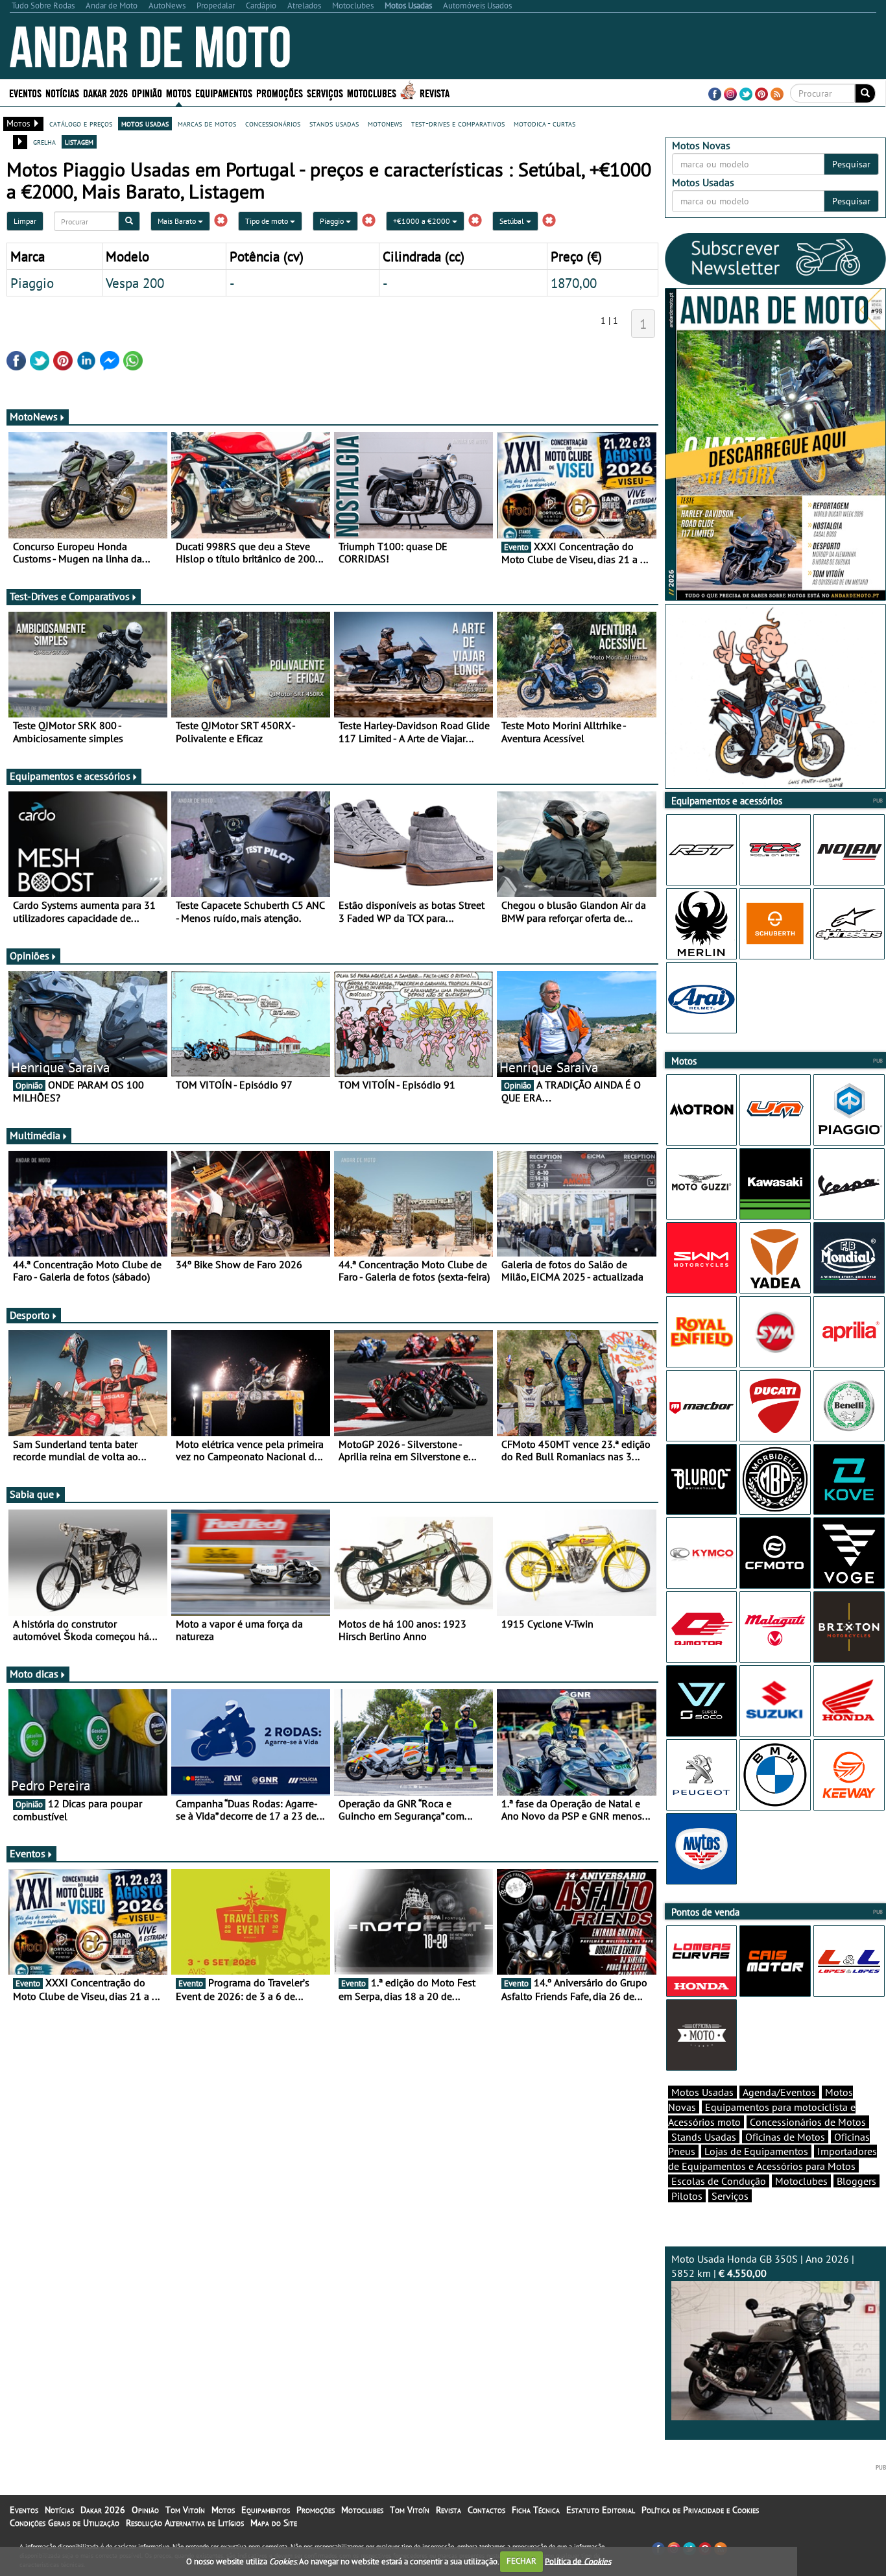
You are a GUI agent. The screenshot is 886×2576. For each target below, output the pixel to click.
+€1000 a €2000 (423, 221)
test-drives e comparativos (458, 123)
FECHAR (521, 2561)
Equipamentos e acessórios (70, 776)
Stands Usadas (704, 2137)
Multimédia (35, 1135)
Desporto (30, 1315)
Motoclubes (372, 92)
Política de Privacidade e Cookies (700, 2510)
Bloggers (856, 2181)
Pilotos (687, 2196)
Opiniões (30, 956)
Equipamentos (266, 2510)
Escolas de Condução (719, 2181)
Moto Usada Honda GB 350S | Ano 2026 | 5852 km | (763, 2266)
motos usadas (145, 123)
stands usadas (334, 123)
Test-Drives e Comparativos (70, 596)
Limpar (25, 221)
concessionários (273, 123)
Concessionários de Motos (808, 2122)
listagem (79, 141)
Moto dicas (34, 1674)
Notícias (59, 2510)
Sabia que (32, 1494)
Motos (223, 2510)
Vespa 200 (135, 283)
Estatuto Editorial (601, 2510)
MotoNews (34, 416)
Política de (578, 2561)
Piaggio (333, 221)
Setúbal (513, 221)
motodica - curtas (545, 123)
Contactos (486, 2510)
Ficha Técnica (536, 2510)
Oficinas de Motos (785, 2137)
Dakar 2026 (105, 92)
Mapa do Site (274, 2523)
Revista (435, 92)
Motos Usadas (702, 2092)
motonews (385, 123)
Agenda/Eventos (779, 2092)
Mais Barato (178, 221)
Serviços (730, 2196)
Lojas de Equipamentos (756, 2151)
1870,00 (574, 283)
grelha (44, 141)
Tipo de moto (268, 221)
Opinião (147, 92)
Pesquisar (851, 164)
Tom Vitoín (185, 2510)
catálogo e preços (81, 123)
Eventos (25, 92)
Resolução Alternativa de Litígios (185, 2523)
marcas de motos (207, 123)
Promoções (280, 92)
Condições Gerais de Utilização (65, 2523)
